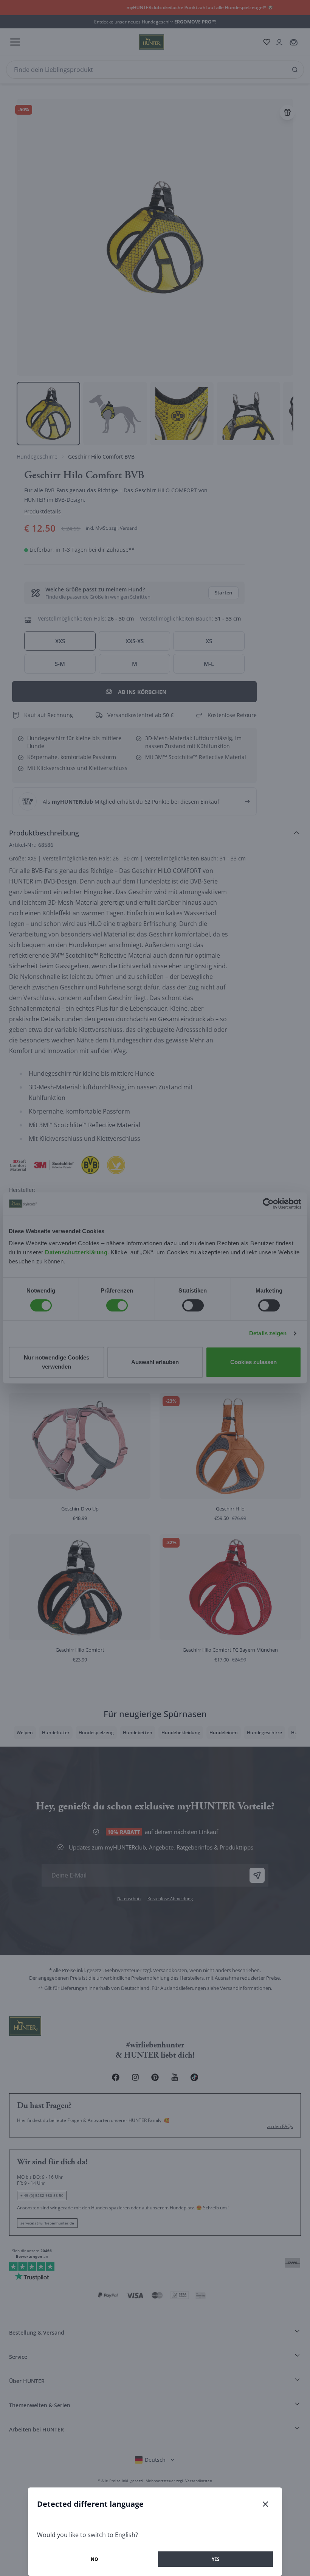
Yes (216, 2559)
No (95, 2559)
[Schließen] (265, 2504)
